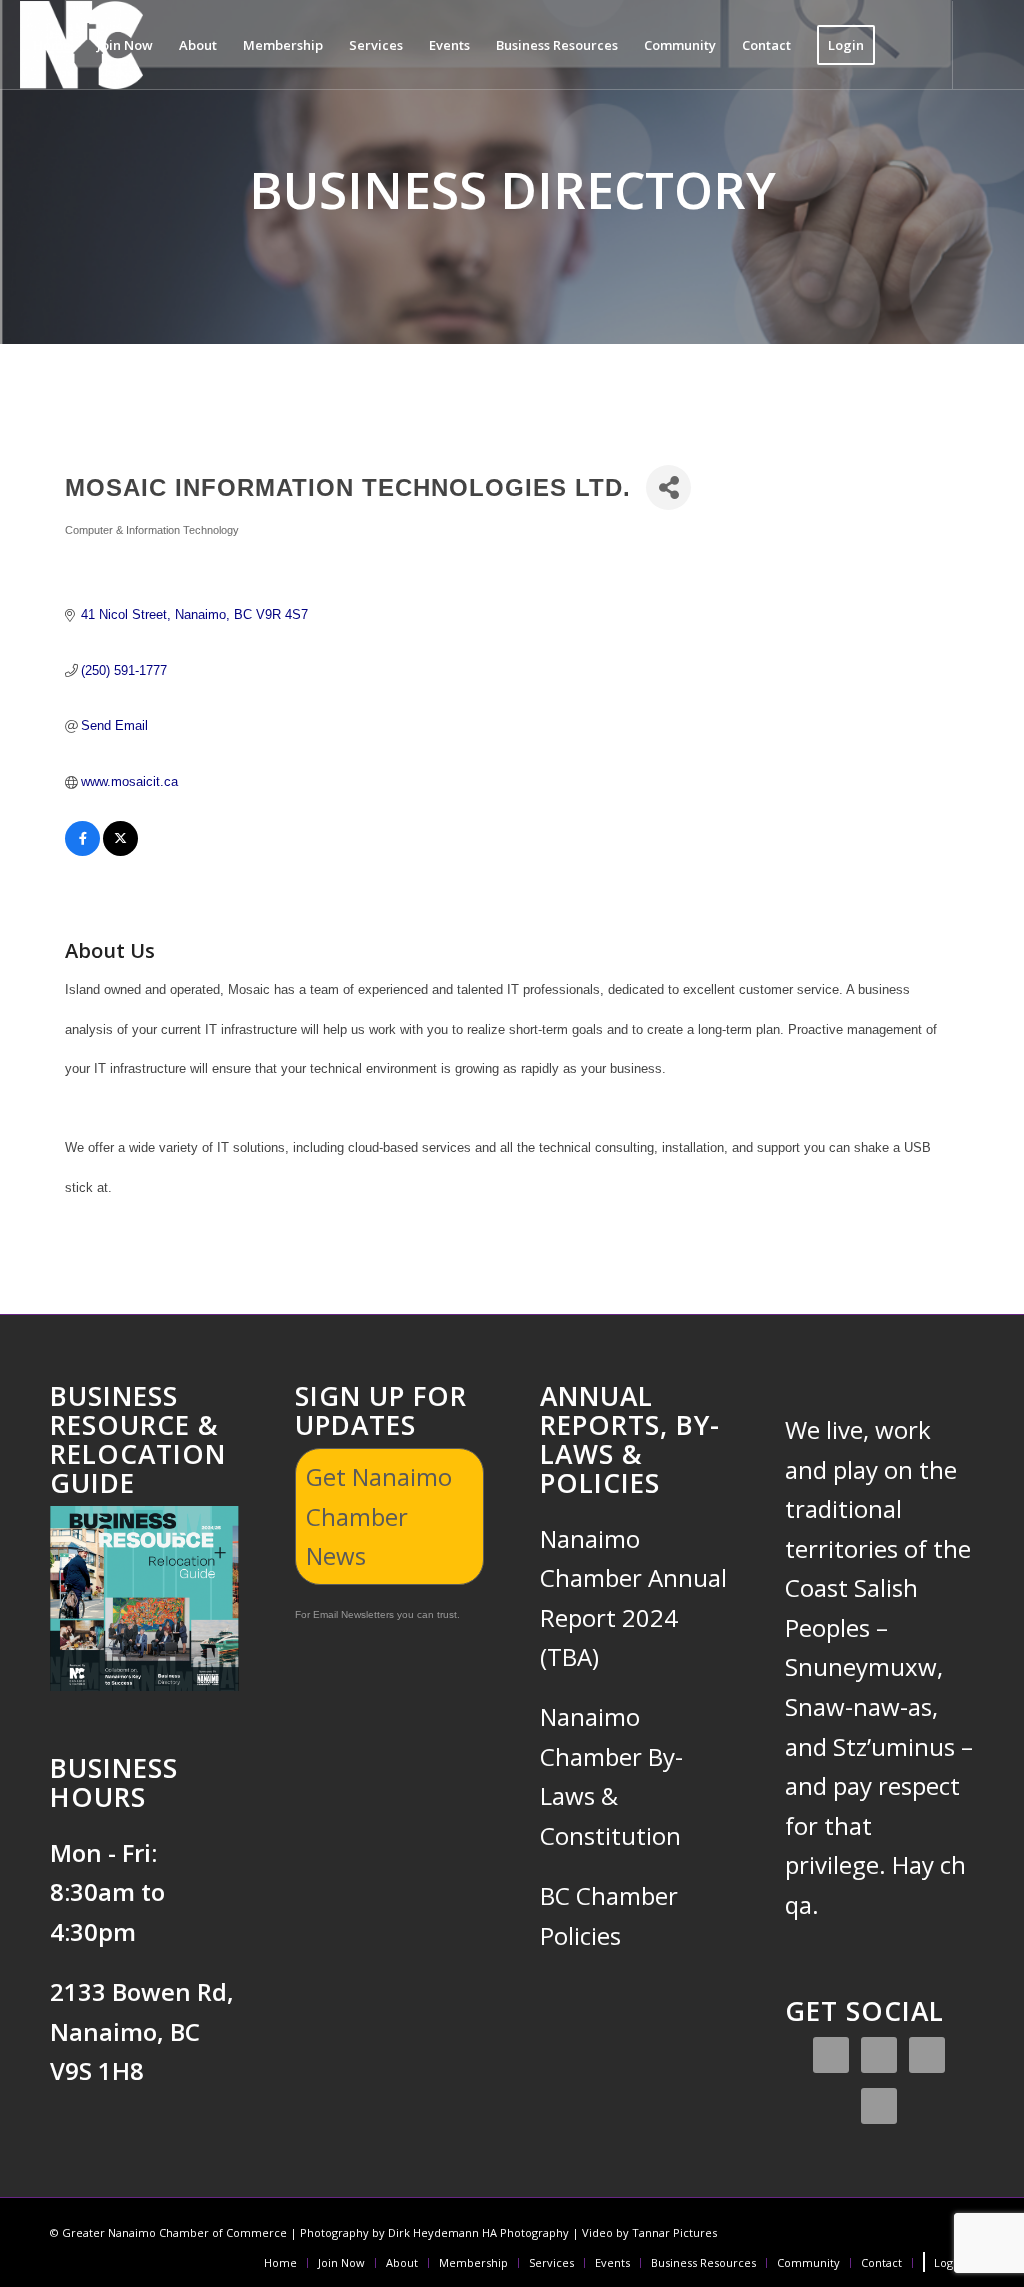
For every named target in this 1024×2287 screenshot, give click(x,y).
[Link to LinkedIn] (116, 132)
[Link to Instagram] (56, 132)
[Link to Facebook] (26, 132)
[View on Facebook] (82, 851)
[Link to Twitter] (86, 132)
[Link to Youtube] (146, 132)
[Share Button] (668, 487)
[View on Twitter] (120, 851)
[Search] (907, 45)
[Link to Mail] (176, 132)
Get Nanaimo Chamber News (379, 1516)
